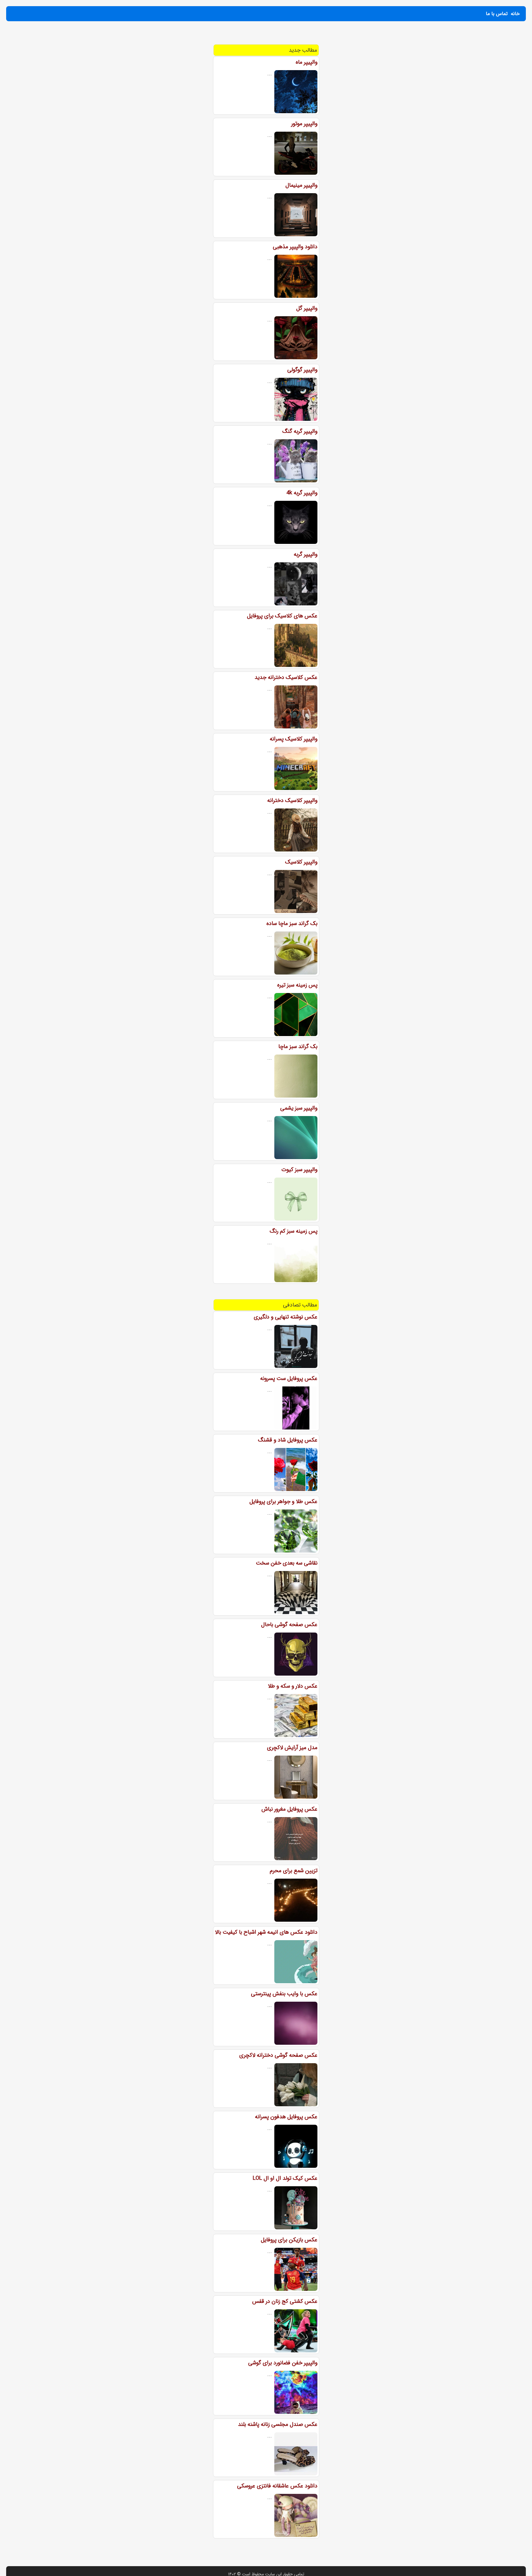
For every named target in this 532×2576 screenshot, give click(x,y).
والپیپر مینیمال (301, 185)
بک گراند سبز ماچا (298, 1047)
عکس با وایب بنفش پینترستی (284, 1994)
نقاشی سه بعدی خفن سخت (287, 1563)
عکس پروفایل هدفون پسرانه (286, 2117)
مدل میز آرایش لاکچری (292, 1748)
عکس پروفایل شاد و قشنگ (288, 1440)
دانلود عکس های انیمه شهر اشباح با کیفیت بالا (266, 1932)
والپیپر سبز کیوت (299, 1170)
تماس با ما (497, 14)
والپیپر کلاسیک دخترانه (292, 800)
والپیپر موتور (304, 124)
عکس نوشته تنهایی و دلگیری (286, 1317)
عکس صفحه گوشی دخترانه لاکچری (278, 2055)
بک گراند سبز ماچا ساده (292, 923)
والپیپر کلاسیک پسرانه (294, 739)
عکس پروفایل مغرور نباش (289, 1809)
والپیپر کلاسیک (301, 862)
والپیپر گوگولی (302, 370)
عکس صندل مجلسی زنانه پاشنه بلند (278, 2424)
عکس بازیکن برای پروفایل (289, 2240)
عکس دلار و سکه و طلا (293, 1686)
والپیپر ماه (306, 62)
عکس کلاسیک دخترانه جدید (286, 677)
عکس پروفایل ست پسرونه (289, 1378)
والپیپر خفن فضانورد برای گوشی (283, 2363)
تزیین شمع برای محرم (294, 1871)
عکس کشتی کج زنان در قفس (285, 2301)
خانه (515, 14)
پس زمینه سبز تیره (297, 985)
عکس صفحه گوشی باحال (289, 1625)
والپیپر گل (307, 308)
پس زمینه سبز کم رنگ (294, 1231)
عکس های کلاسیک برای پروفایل (282, 616)
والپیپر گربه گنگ (300, 431)
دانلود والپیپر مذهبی (295, 247)
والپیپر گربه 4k (302, 493)
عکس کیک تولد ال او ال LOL (285, 2178)
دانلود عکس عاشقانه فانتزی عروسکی (277, 2486)
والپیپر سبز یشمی (299, 1108)
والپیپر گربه (306, 554)
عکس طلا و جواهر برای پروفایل (283, 1501)
